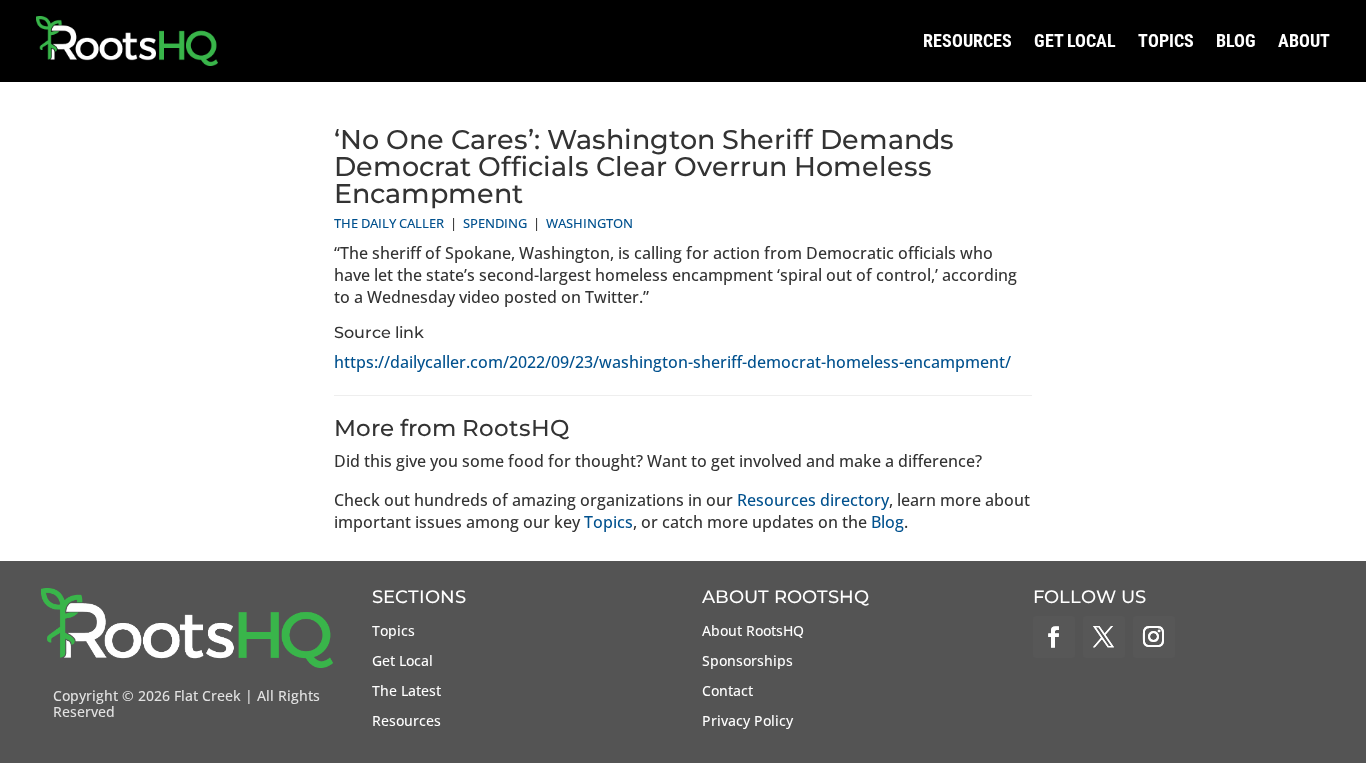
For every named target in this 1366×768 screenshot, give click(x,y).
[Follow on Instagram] (1154, 637)
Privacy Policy (747, 722)
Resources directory (813, 500)
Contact (727, 692)
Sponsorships (747, 662)
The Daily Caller (389, 223)
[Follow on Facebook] (1054, 637)
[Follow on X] (1104, 637)
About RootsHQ (753, 632)
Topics (1166, 40)
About (1304, 40)
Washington (589, 223)
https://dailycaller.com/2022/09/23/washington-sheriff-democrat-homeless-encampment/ (672, 362)
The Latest (406, 692)
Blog (1236, 40)
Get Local (1075, 40)
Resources (967, 40)
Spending (495, 223)
